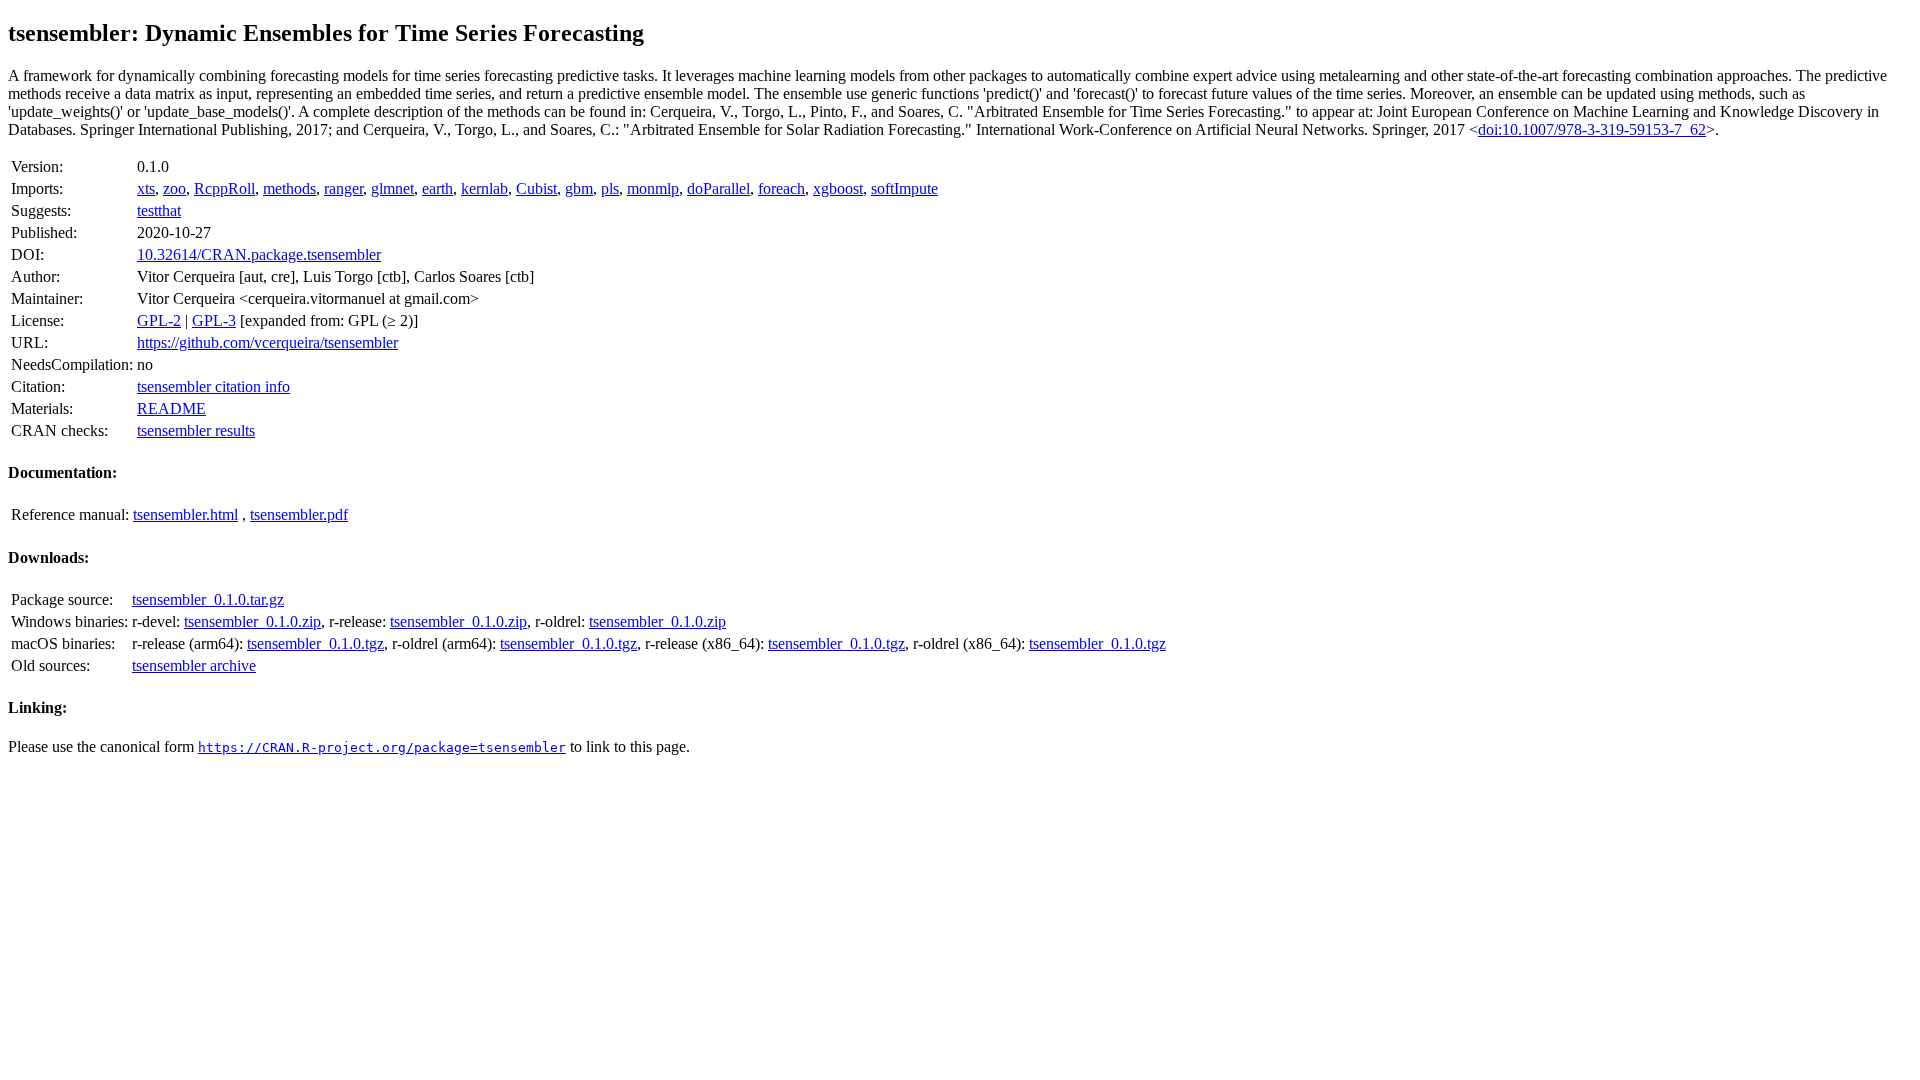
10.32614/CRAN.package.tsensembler (259, 254)
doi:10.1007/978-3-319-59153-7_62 (1592, 129)
